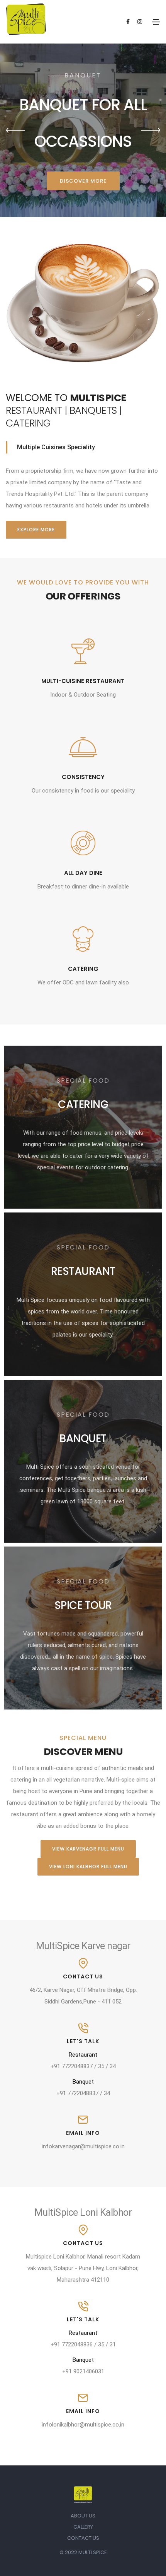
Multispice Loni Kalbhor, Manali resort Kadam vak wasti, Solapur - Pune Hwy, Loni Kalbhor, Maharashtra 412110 (83, 2268)
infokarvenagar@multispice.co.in (83, 2146)
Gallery (83, 2527)
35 (101, 2066)
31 (113, 2344)
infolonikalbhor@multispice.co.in (83, 2425)
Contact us (83, 2538)
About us (83, 2516)
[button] (15, 130)
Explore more (36, 530)
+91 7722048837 (72, 2066)
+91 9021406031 (83, 2371)
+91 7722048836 (72, 2344)
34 (113, 2066)
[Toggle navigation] (156, 22)
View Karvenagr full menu (88, 1849)
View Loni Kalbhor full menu (88, 1867)
